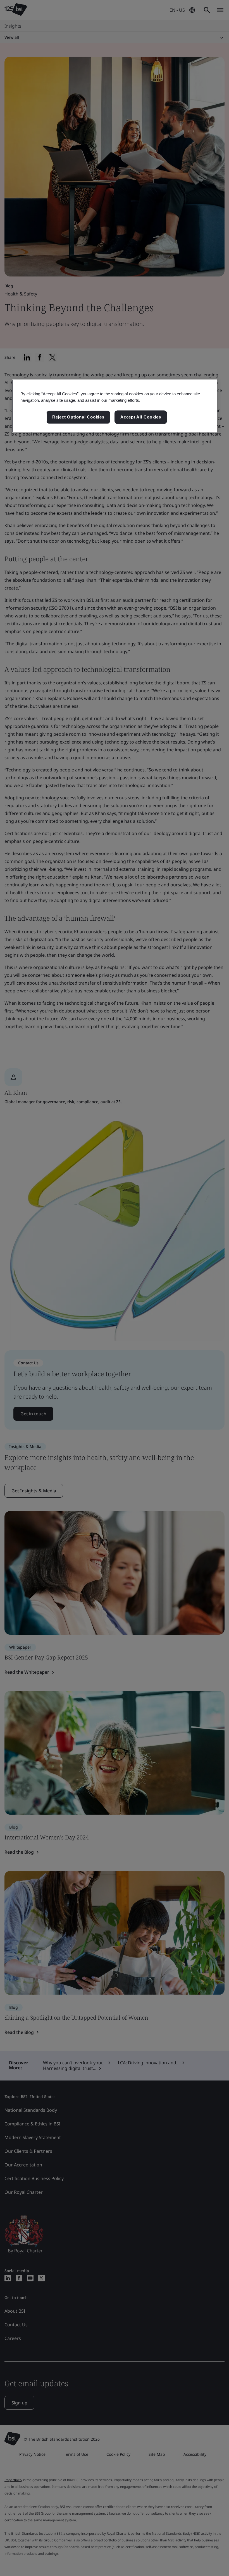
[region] (115, 406)
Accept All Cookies (141, 417)
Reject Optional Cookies (78, 417)
